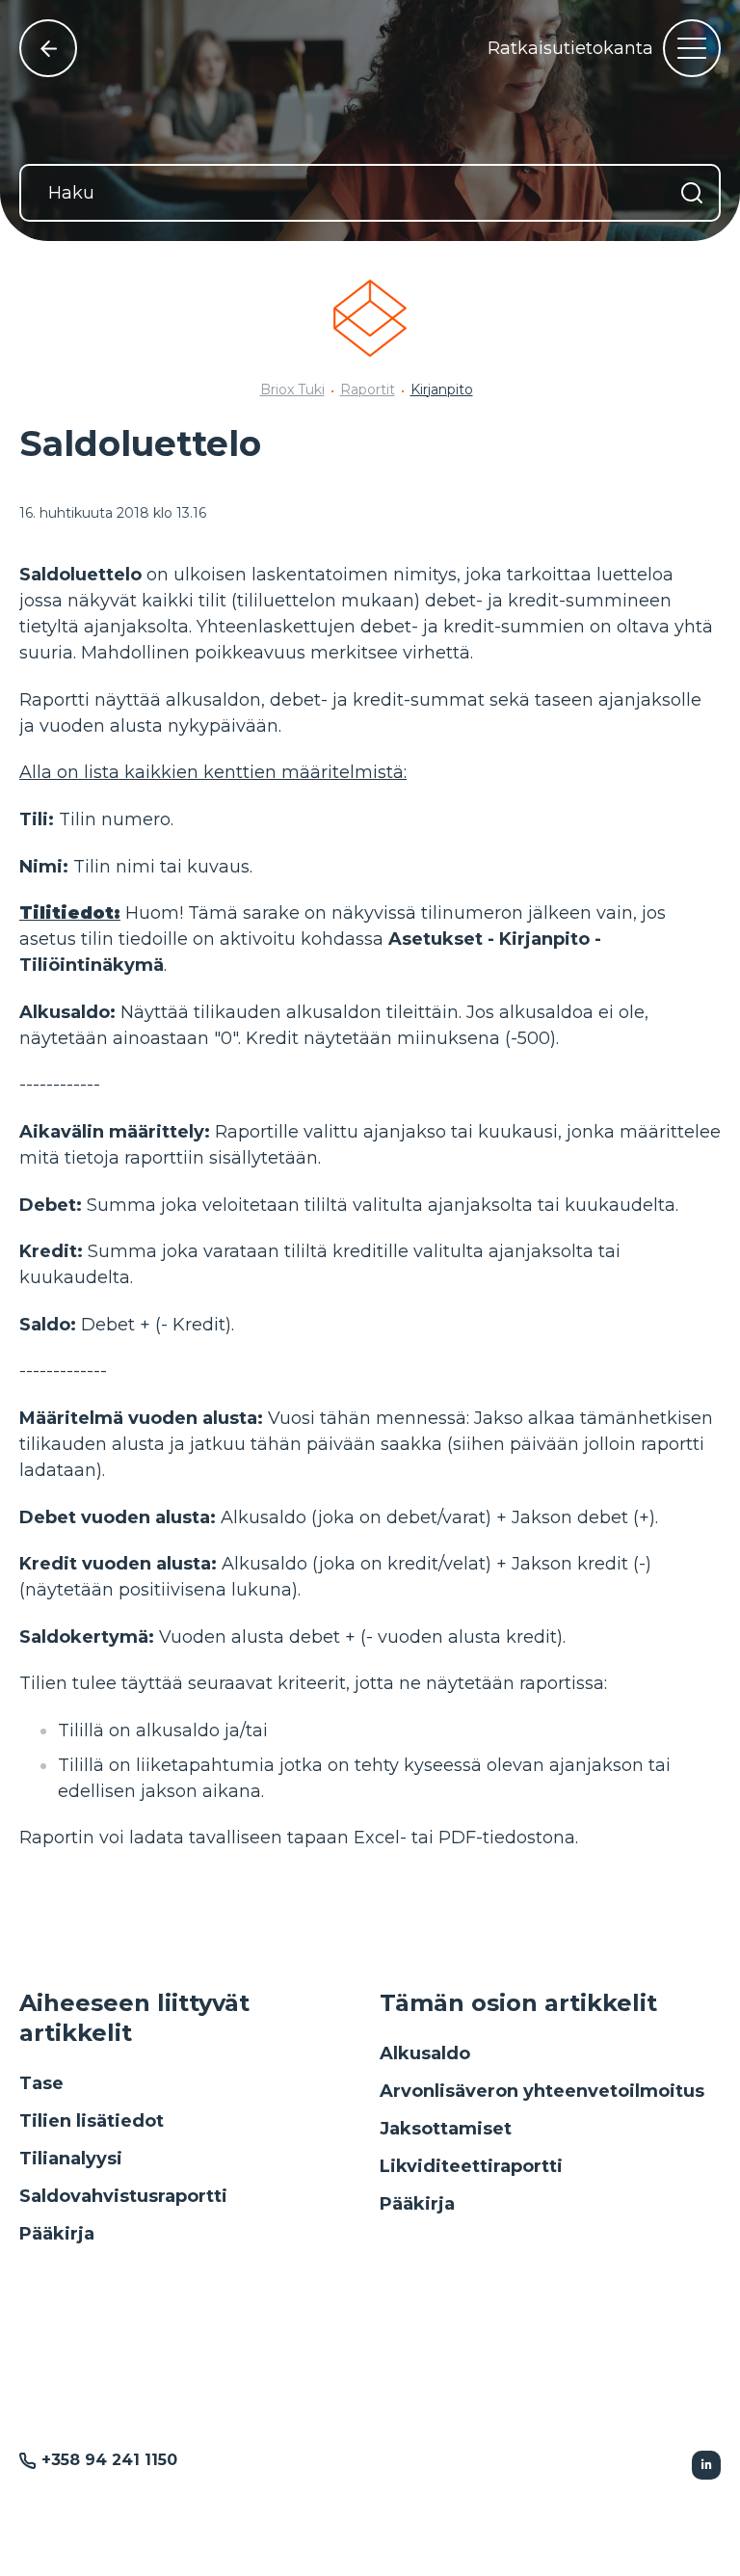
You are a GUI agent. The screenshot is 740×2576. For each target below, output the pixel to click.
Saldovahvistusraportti (123, 2196)
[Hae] (692, 193)
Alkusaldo (425, 2053)
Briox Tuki (292, 389)
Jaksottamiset (446, 2129)
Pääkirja (57, 2234)
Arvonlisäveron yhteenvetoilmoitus (542, 2091)
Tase (41, 2083)
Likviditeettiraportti (471, 2166)
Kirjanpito (442, 389)
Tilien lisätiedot (92, 2121)
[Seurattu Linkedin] (706, 2465)
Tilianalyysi (71, 2159)
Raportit (368, 389)
